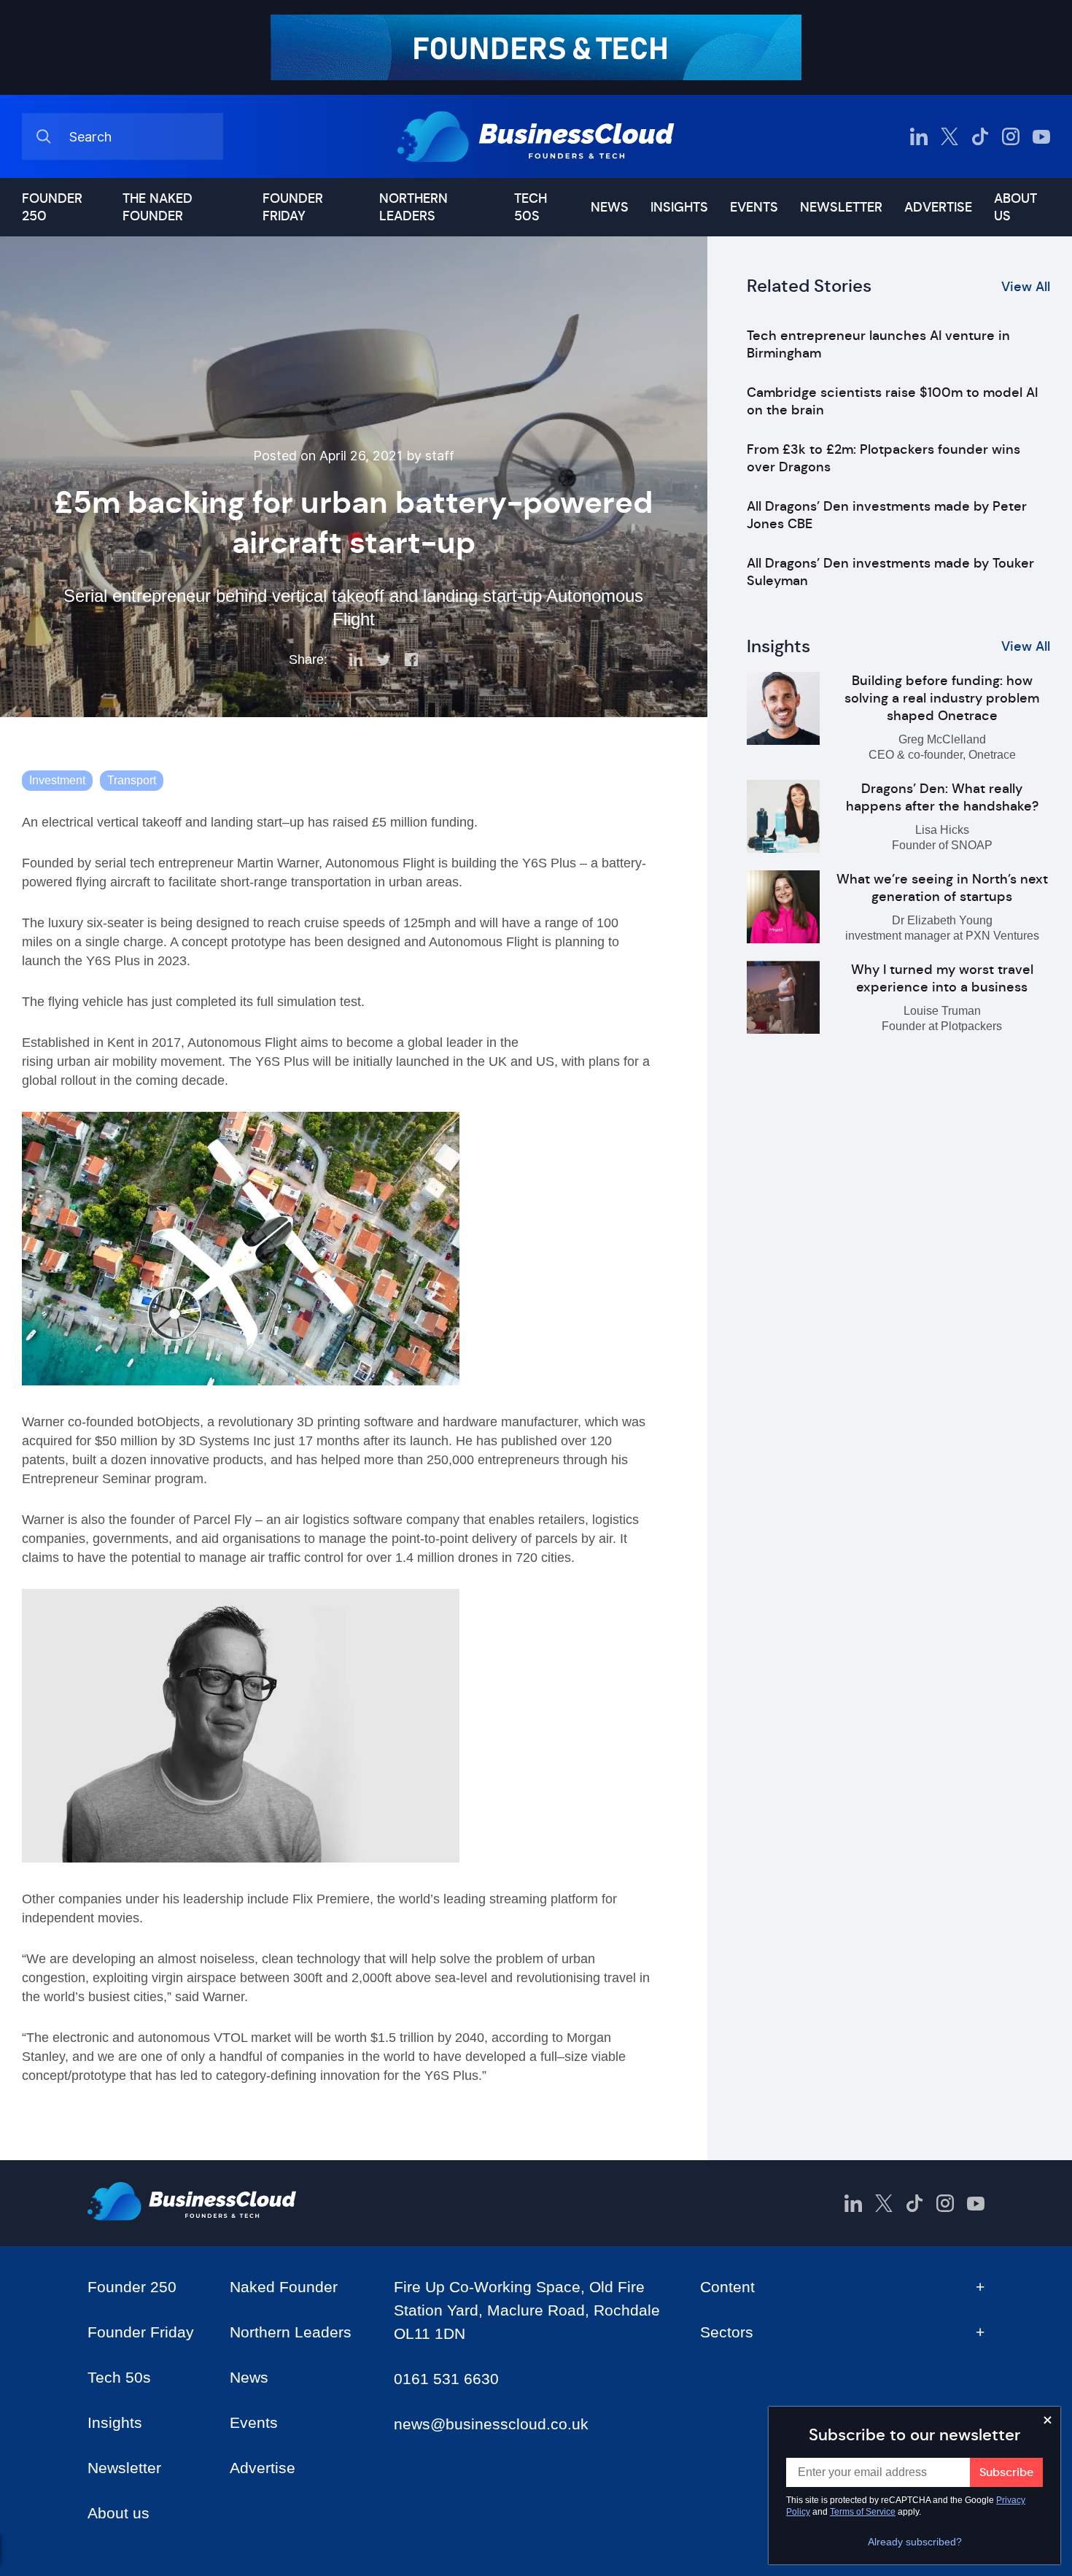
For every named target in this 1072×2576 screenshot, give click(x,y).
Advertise (938, 207)
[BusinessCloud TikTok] (980, 136)
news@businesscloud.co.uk (491, 2424)
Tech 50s (531, 207)
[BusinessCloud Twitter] (949, 136)
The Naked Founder (158, 207)
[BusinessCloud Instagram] (1011, 136)
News (610, 207)
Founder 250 (52, 207)
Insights (679, 207)
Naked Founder (284, 2287)
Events (754, 207)
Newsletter (841, 207)
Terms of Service (863, 2512)
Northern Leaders (413, 207)
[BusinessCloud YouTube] (1041, 136)
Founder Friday (293, 207)
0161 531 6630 (446, 2379)
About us (1015, 207)
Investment (57, 780)
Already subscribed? (915, 2542)
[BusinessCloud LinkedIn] (919, 136)
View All (1026, 287)
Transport (132, 780)
